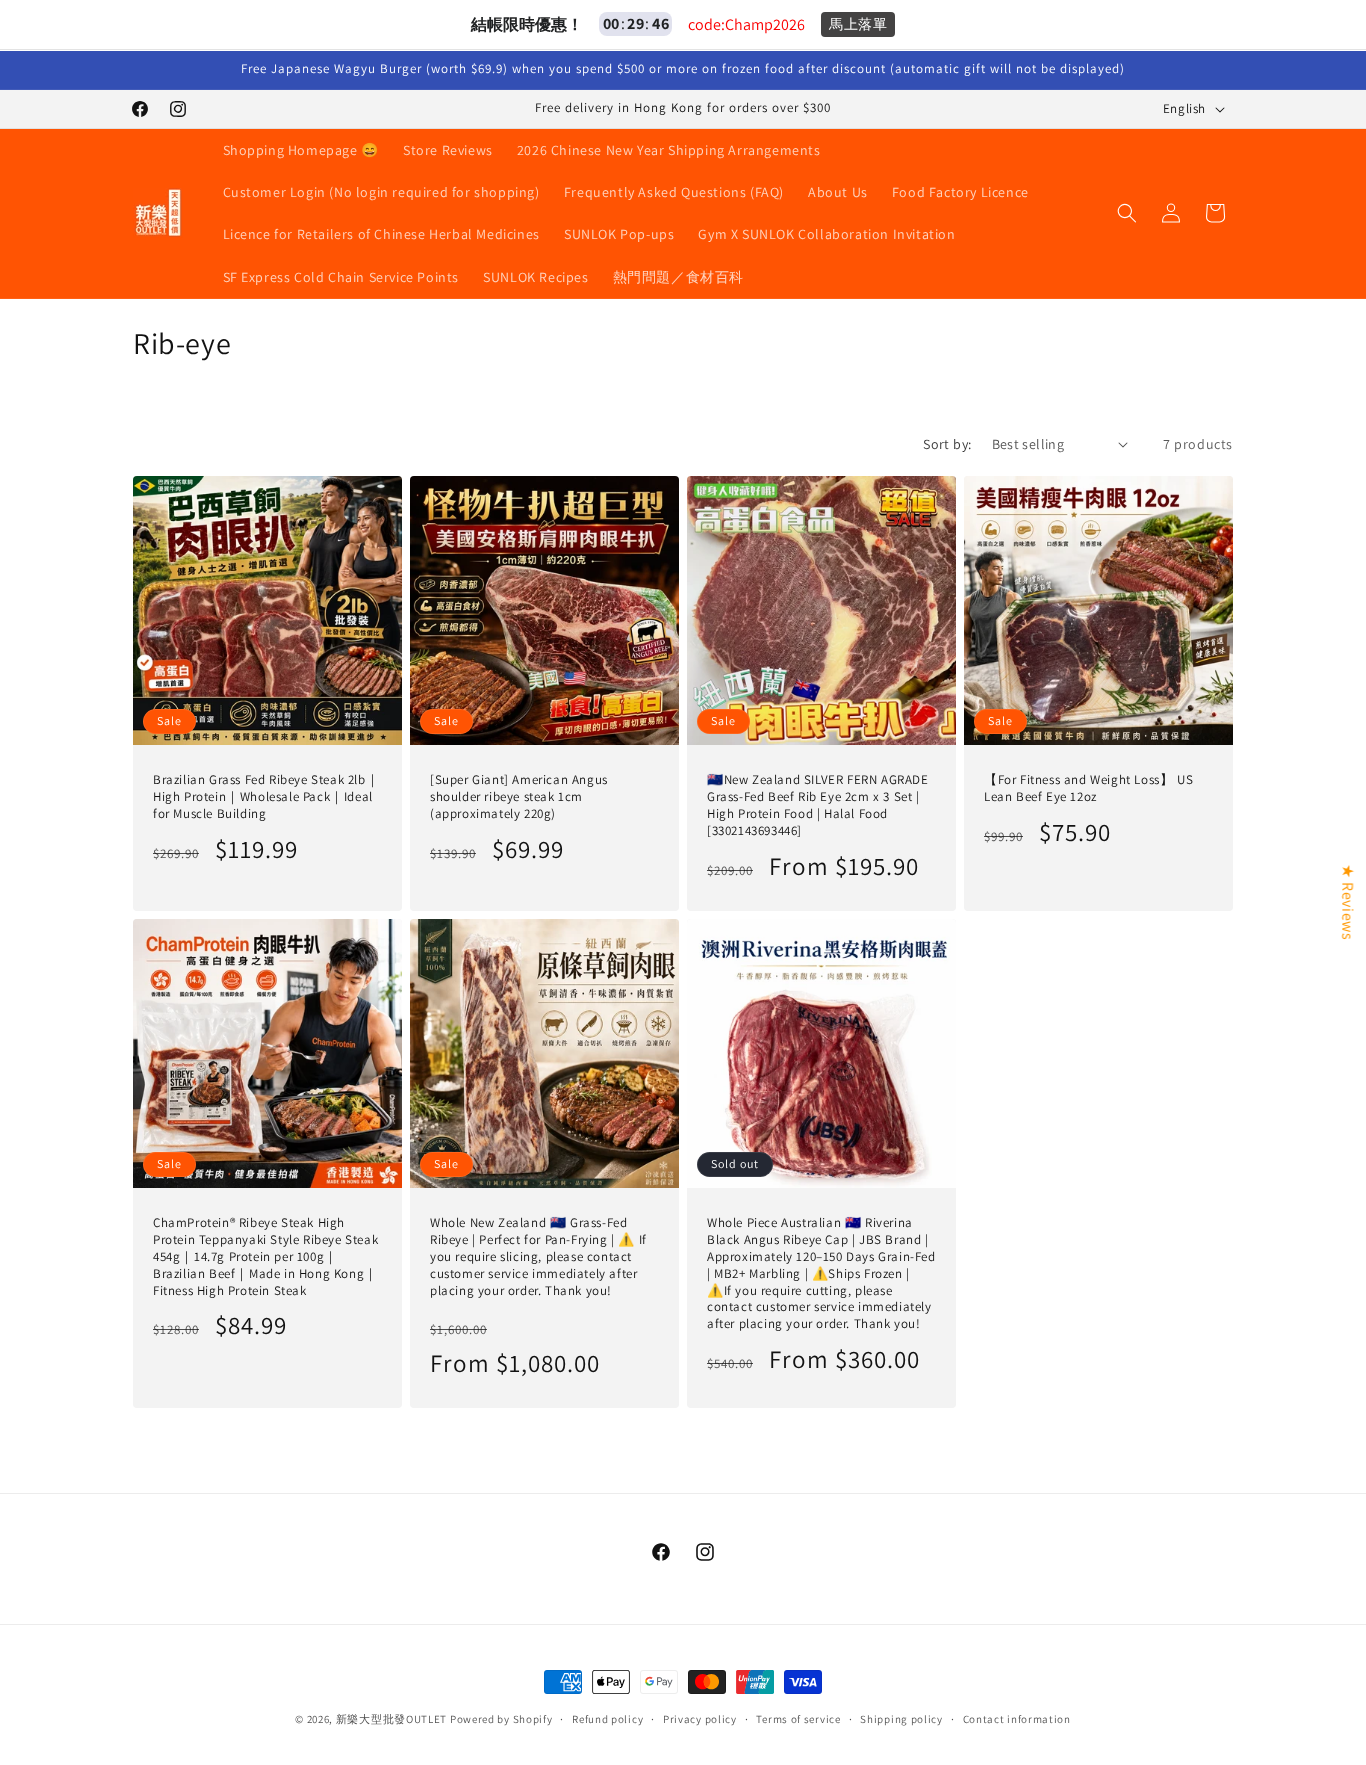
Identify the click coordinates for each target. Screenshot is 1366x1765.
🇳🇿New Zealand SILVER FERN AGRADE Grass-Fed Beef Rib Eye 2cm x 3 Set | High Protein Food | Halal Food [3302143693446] (818, 805)
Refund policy (607, 1719)
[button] (1127, 213)
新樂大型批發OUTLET (391, 1719)
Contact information (1017, 1719)
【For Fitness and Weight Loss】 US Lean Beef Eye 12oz (1088, 788)
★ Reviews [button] (1347, 901)
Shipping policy (901, 1719)
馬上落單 (858, 24)
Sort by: (947, 444)
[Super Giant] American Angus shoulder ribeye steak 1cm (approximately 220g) (519, 797)
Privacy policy (700, 1719)
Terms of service (798, 1719)
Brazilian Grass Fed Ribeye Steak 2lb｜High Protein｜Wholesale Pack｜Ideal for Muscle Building (266, 797)
